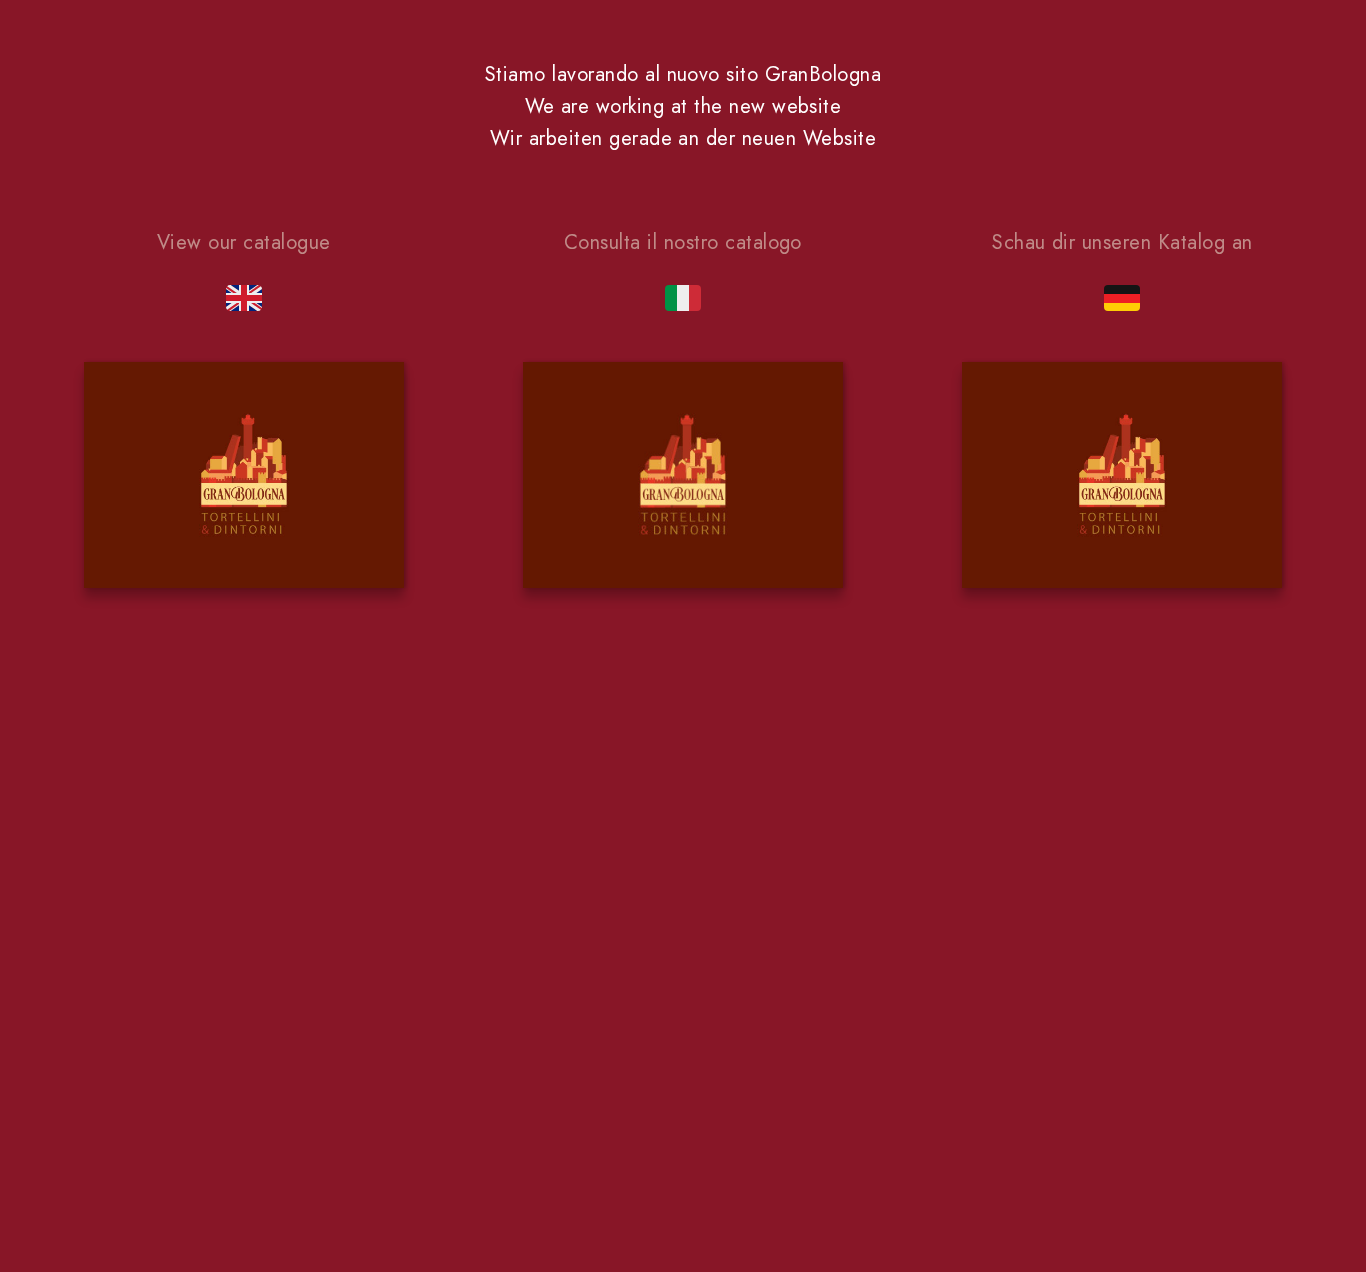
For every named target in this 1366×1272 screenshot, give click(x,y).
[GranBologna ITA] (683, 479)
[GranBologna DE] (1122, 479)
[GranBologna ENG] (244, 479)
